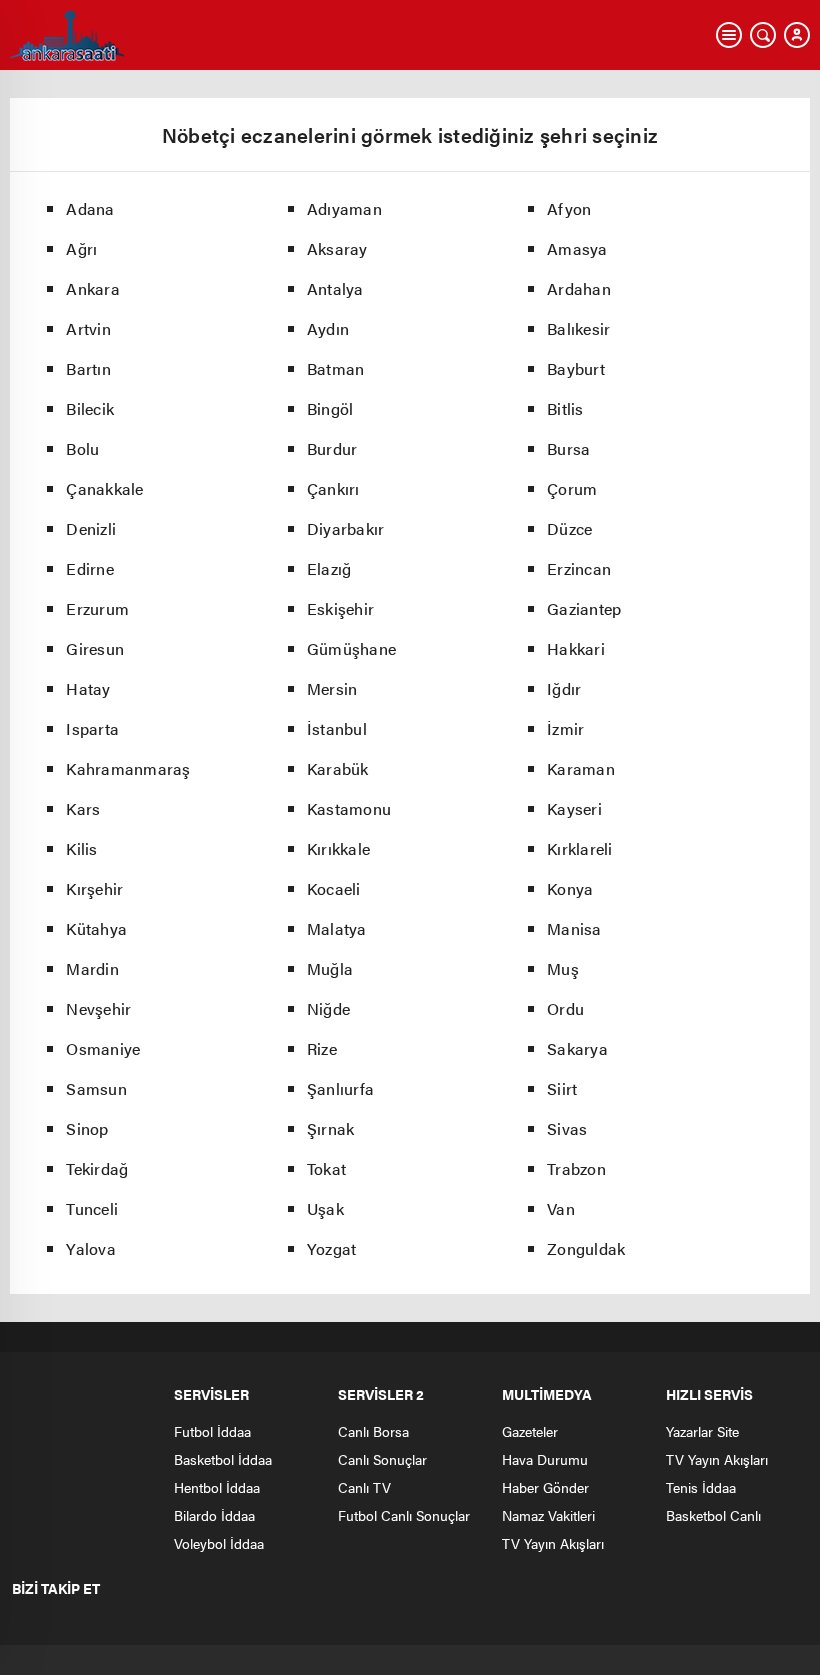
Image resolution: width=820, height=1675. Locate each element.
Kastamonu (349, 808)
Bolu (82, 448)
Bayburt (576, 368)
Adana (90, 208)
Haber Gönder (545, 1487)
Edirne (90, 568)
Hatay (88, 688)
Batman (336, 368)
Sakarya (577, 1048)
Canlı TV (364, 1487)
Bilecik (90, 408)
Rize (322, 1048)
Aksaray (337, 248)
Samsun (96, 1088)
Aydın (328, 328)
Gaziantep (584, 608)
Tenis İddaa (701, 1487)
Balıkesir (578, 328)
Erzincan (579, 568)
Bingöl (330, 408)
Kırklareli (580, 848)
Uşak (325, 1208)
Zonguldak (586, 1248)
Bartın (88, 368)
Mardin (92, 968)
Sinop (87, 1128)
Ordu (565, 1008)
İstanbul (337, 728)
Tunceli (92, 1208)
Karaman (581, 768)
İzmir (565, 728)
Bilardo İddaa (214, 1515)
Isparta (92, 728)
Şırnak (331, 1128)
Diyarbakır (346, 528)
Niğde (328, 1008)
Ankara (93, 288)
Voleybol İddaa (219, 1543)
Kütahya (96, 928)
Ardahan (579, 288)
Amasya (577, 248)
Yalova (91, 1248)
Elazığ (329, 568)
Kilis (81, 848)
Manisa (574, 928)
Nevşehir (98, 1008)
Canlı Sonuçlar (382, 1459)
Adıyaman (344, 208)
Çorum (572, 488)
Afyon (569, 208)
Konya (570, 888)
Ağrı (81, 248)
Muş (563, 968)
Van (561, 1208)
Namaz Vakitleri (548, 1515)
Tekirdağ (97, 1168)
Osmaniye (103, 1048)
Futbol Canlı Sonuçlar (404, 1515)
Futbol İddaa (212, 1431)
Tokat (326, 1168)
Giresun (95, 648)
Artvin (88, 328)
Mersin (332, 688)
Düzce (569, 528)
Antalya (335, 288)
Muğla (330, 968)
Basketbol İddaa (223, 1459)
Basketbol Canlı (713, 1515)
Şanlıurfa (340, 1088)
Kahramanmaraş (128, 768)
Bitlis (565, 408)
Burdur (332, 448)
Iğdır (564, 688)
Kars (83, 808)
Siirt (562, 1088)
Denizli (91, 528)
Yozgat (332, 1248)
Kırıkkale (338, 848)
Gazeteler (530, 1431)
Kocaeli (334, 888)
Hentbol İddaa (217, 1487)
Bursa (568, 448)
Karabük (338, 768)
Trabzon (576, 1168)
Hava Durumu (545, 1459)
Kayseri (574, 808)
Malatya (337, 928)
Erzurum (97, 608)
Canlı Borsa (373, 1431)
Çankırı (333, 488)
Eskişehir (340, 608)
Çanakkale (104, 488)
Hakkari (576, 648)
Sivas (567, 1128)
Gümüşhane (351, 648)
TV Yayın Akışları (553, 1543)
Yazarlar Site (702, 1431)
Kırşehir (94, 888)
